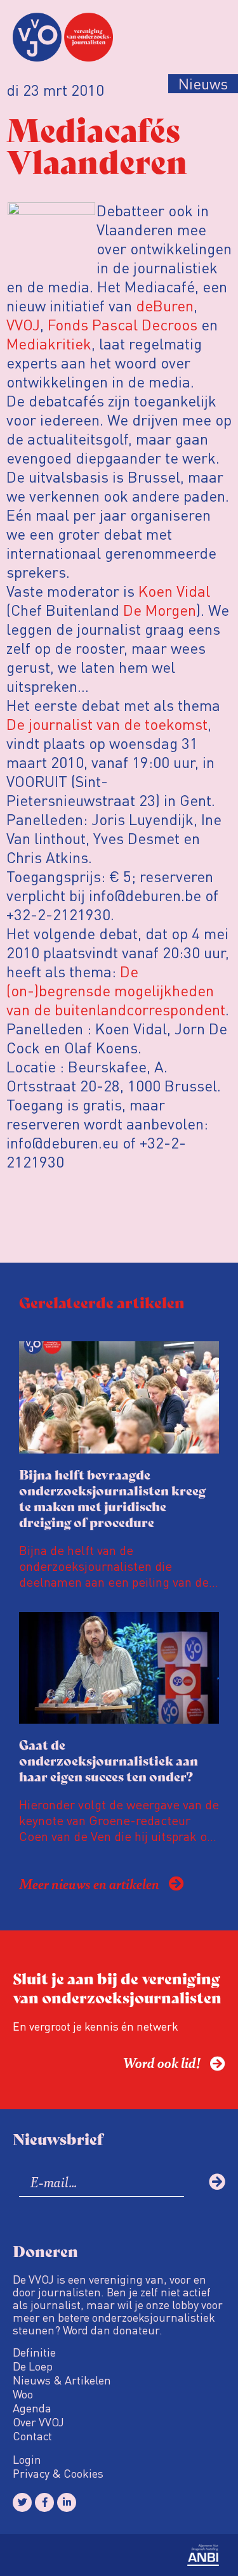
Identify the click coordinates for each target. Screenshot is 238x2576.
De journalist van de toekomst (107, 724)
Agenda (32, 2408)
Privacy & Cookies (58, 2473)
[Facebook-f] (44, 2502)
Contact (32, 2436)
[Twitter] (22, 2502)
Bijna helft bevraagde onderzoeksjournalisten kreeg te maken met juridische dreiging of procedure (112, 1498)
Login (27, 2459)
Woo (23, 2394)
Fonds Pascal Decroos (122, 324)
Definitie (34, 2352)
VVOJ (23, 324)
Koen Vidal (174, 591)
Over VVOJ (38, 2422)
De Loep (33, 2366)
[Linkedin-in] (67, 2502)
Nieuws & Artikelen (62, 2380)
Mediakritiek (49, 343)
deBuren (165, 305)
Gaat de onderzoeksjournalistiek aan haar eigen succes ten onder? (109, 1760)
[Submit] (217, 2182)
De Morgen (160, 610)
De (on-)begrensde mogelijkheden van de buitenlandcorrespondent (116, 990)
